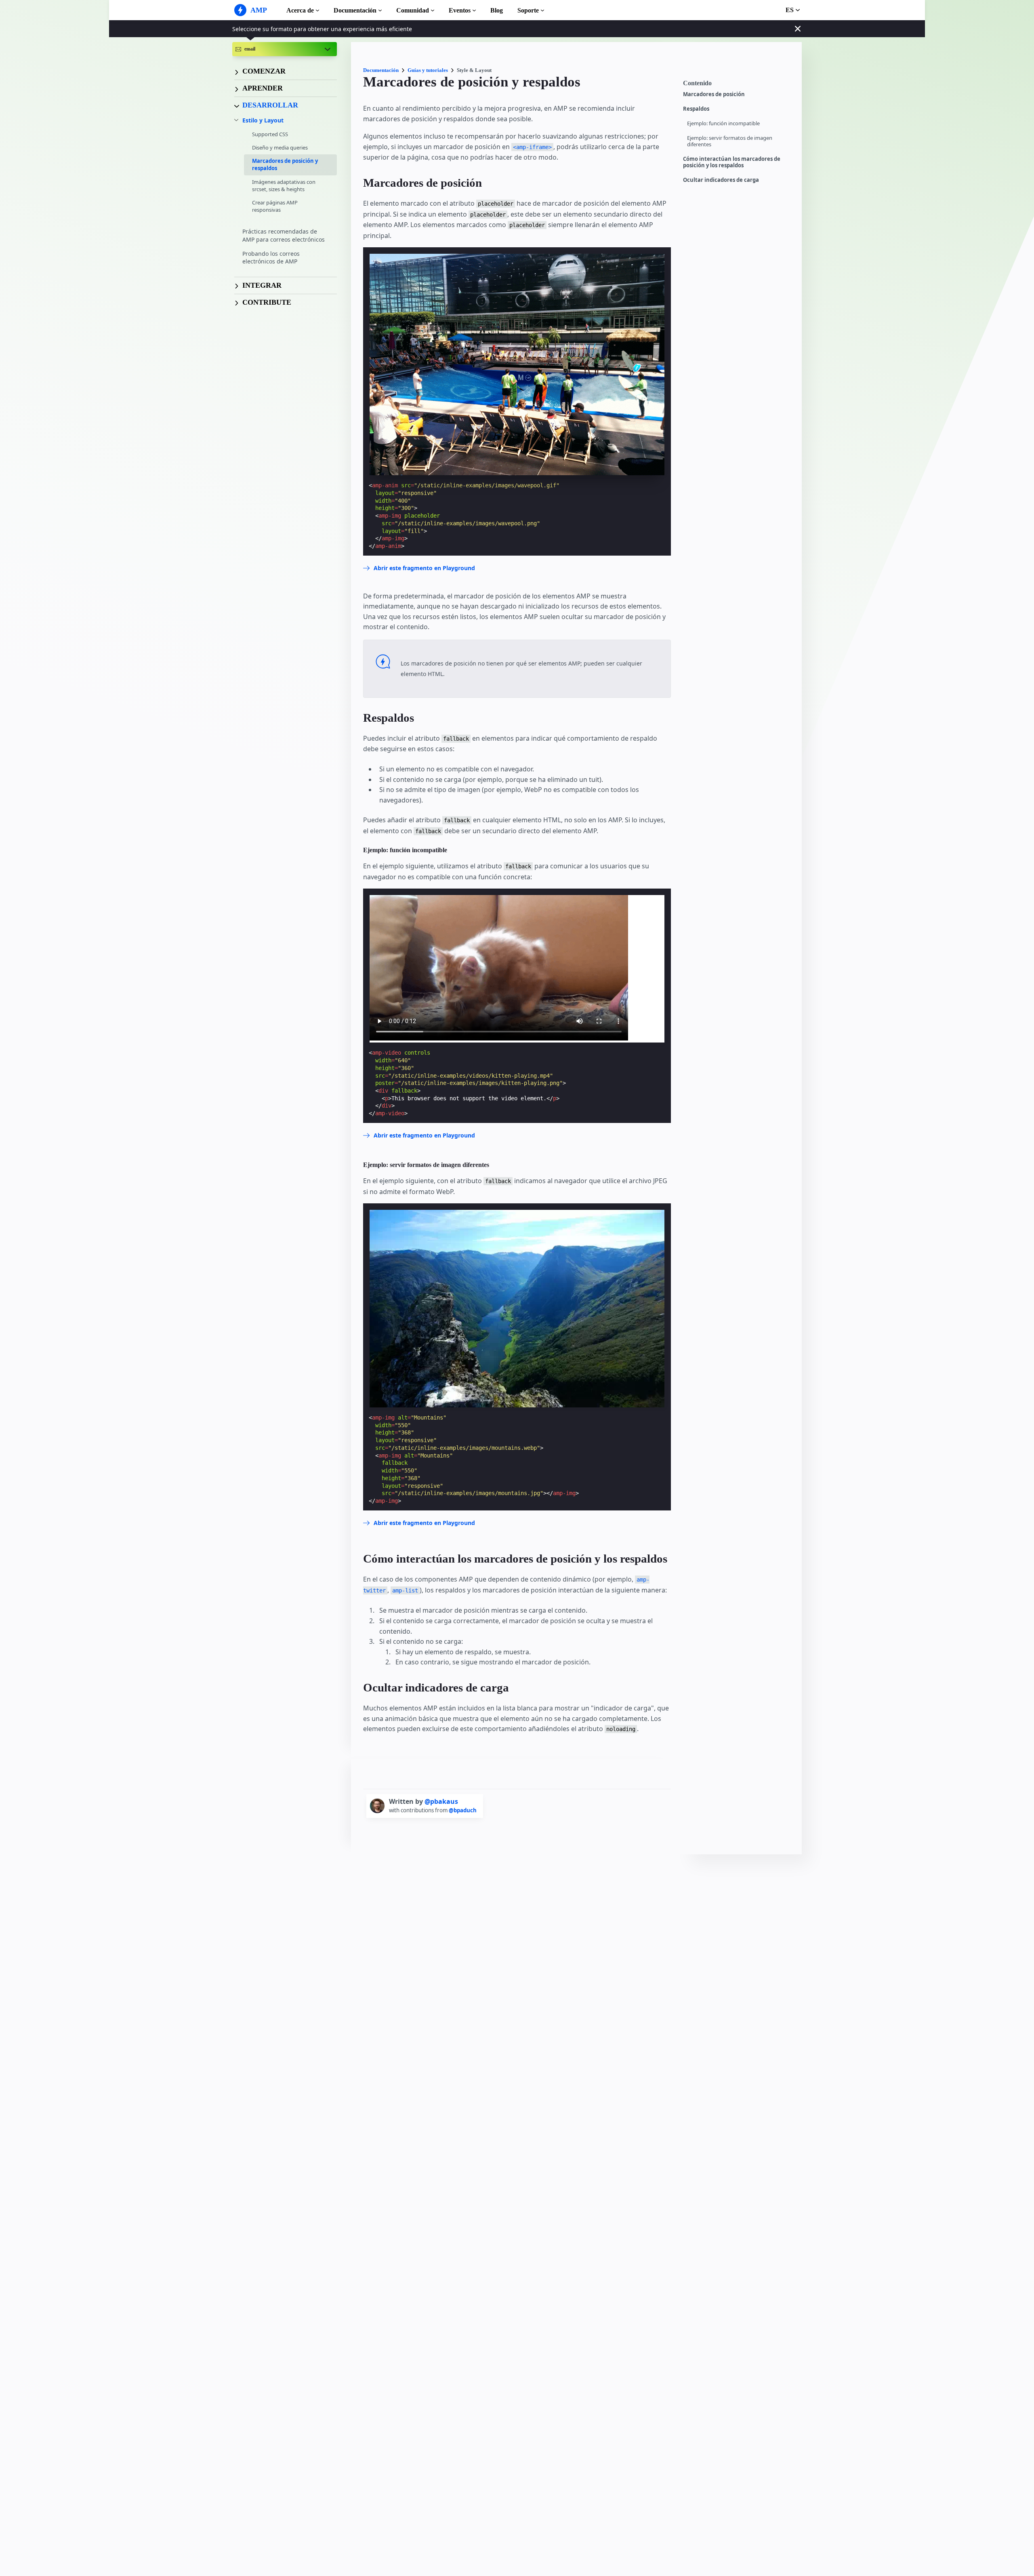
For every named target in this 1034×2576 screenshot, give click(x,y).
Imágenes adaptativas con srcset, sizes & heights (284, 185)
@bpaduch (463, 1810)
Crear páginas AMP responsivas (275, 206)
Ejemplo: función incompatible (723, 123)
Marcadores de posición (714, 94)
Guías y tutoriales (428, 70)
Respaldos (696, 109)
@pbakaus (441, 1801)
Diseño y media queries (280, 147)
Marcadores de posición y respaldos (285, 165)
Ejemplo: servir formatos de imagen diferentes (730, 141)
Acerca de (300, 10)
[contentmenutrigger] (738, 85)
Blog (497, 10)
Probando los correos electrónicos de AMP (271, 258)
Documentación (355, 10)
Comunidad (413, 10)
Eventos (460, 10)
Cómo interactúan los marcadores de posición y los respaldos (732, 162)
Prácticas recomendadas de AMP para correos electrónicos (284, 236)
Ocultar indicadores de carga (721, 180)
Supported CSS (270, 134)
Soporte (528, 10)
